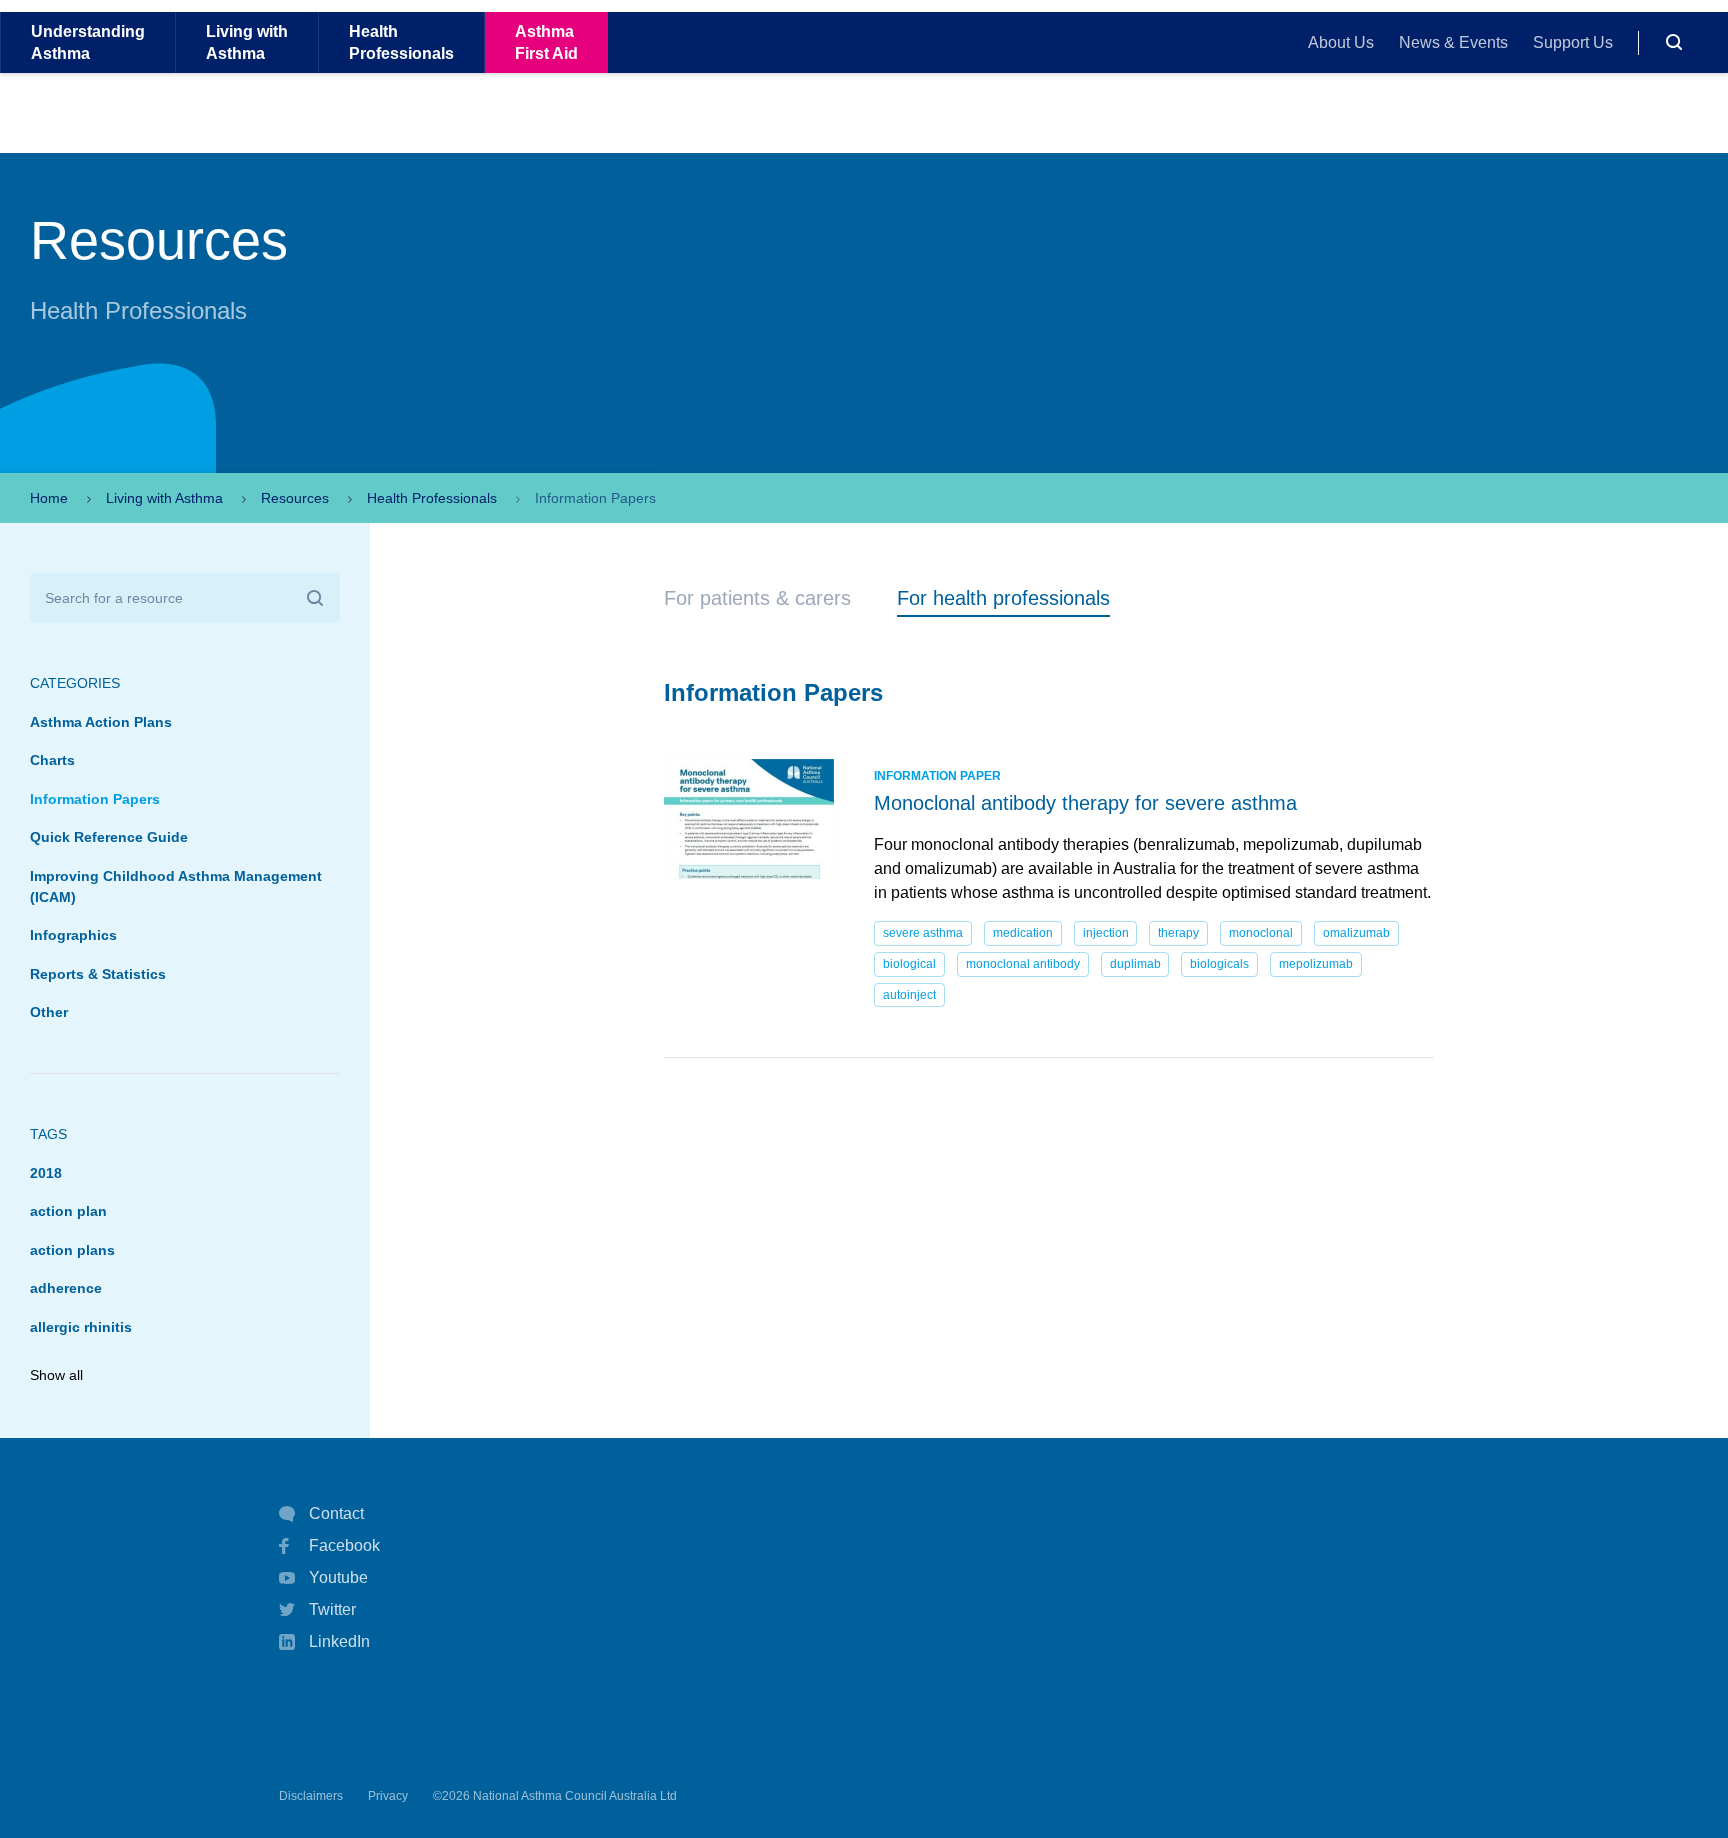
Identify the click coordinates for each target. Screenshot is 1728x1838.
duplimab (1135, 964)
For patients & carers (757, 598)
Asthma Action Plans (101, 722)
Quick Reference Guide (109, 837)
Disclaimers (311, 1796)
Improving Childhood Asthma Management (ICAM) (176, 886)
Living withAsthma (247, 42)
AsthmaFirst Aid (546, 42)
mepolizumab (1316, 964)
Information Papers (95, 799)
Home (49, 498)
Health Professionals (432, 498)
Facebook (344, 1545)
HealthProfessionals (401, 42)
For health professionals (1003, 598)
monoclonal (1261, 933)
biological (909, 964)
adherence (66, 1288)
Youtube (338, 1577)
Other (49, 1012)
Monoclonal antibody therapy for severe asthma (1085, 803)
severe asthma (923, 933)
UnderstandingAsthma (88, 42)
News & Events (1453, 42)
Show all (56, 1375)
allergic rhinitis (81, 1327)
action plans (72, 1250)
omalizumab (1356, 933)
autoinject (909, 995)
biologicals (1219, 964)
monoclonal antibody (1023, 964)
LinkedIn (339, 1641)
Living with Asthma (164, 498)
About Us (1341, 42)
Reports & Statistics (98, 974)
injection (1106, 933)
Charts (52, 760)
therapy (1178, 933)
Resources (295, 498)
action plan (68, 1211)
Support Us (1573, 42)
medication (1023, 933)
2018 (46, 1173)
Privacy (388, 1796)
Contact (336, 1513)
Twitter (332, 1609)
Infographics (73, 935)
